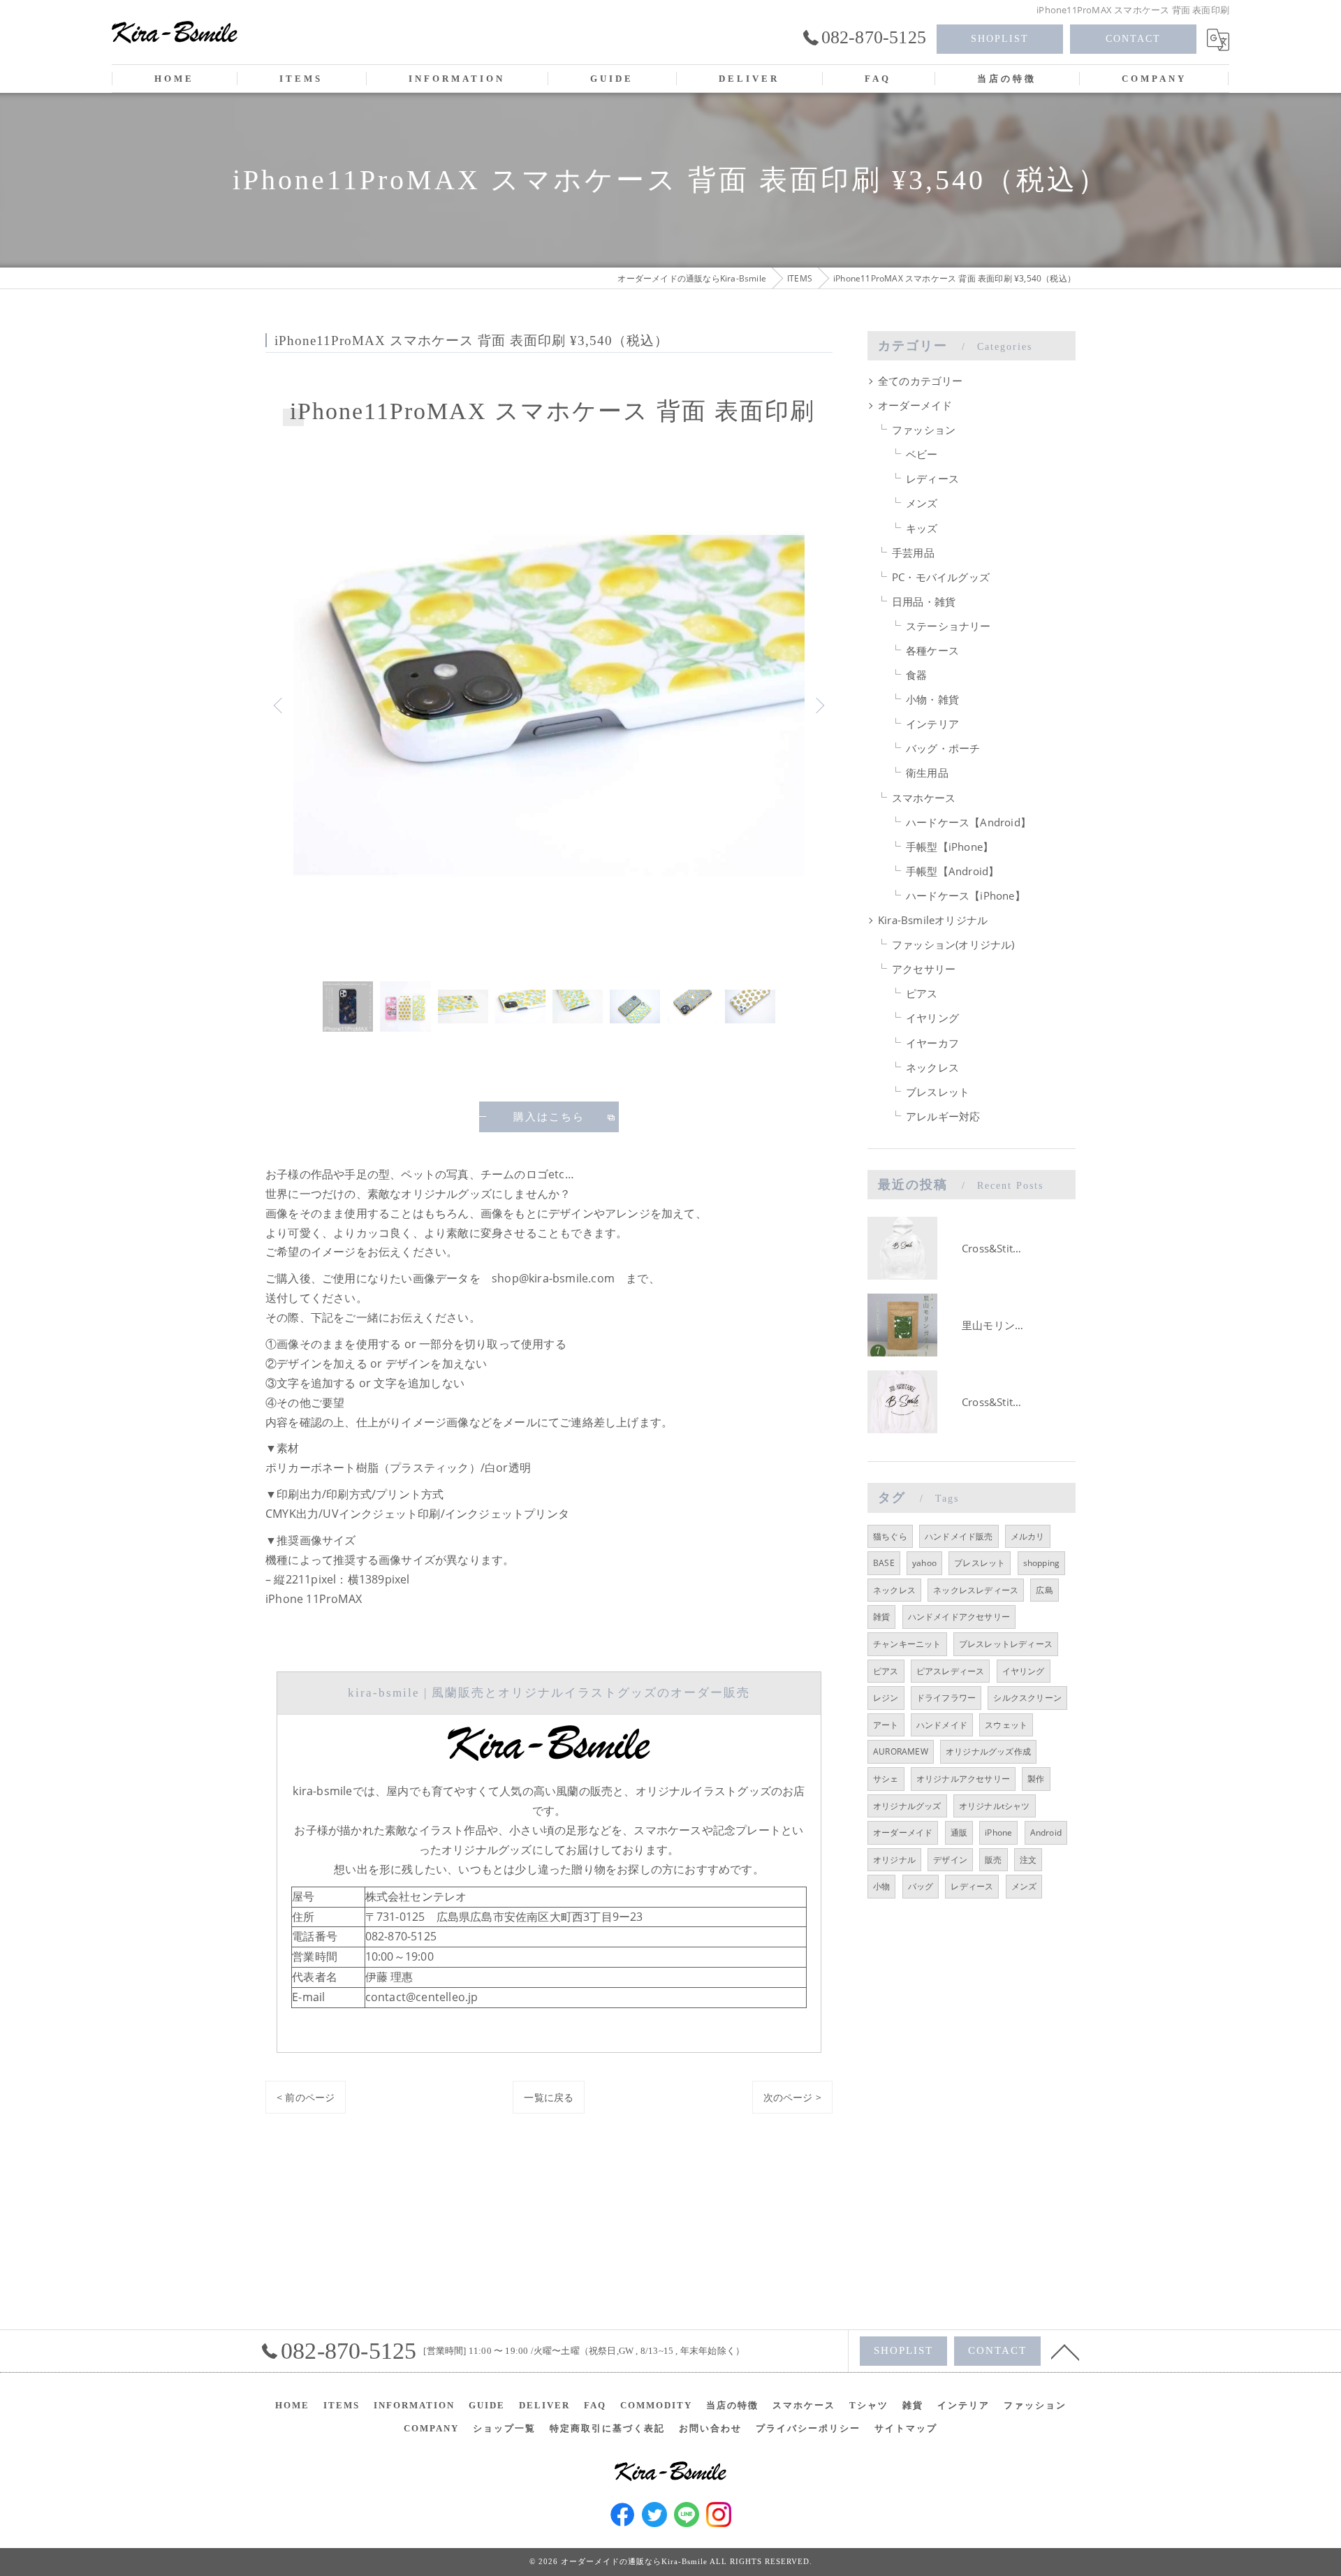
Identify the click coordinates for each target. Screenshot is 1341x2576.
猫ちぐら (890, 1536)
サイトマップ (906, 2428)
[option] (549, 705)
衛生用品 (927, 773)
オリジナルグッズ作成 (988, 1751)
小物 (881, 1886)
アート (886, 1725)
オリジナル (894, 1860)
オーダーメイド (915, 405)
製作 (1036, 1779)
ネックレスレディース (976, 1590)
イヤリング (932, 1018)
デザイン (950, 1860)
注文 (1028, 1860)
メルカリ (1028, 1536)
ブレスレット (938, 1092)
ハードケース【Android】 (968, 822)
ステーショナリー (948, 626)
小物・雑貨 (932, 700)
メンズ (922, 503)
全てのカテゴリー (921, 381)
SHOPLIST (1000, 39)
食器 (916, 675)
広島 (1044, 1590)
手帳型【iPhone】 (950, 847)
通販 (959, 1832)
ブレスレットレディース (1006, 1644)
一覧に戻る (549, 2097)
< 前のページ (306, 2097)
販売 (993, 1860)
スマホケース (924, 798)
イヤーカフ (932, 1043)
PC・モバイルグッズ (941, 577)
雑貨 (881, 1617)
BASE (884, 1563)
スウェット (1006, 1725)
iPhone (998, 1832)
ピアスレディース (951, 1671)
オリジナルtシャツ (995, 1806)
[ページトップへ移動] (1065, 2351)
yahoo (924, 1563)
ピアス (922, 994)
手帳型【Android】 (952, 871)
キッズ (922, 528)
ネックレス (932, 1068)
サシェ (886, 1779)
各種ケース (932, 651)
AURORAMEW (901, 1751)
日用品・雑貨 (924, 602)
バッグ (921, 1886)
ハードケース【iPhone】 (966, 896)
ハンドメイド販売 (959, 1536)
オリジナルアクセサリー (963, 1779)
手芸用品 (913, 553)
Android (1046, 1832)
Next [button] (819, 705)
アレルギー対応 (943, 1117)
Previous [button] (279, 705)
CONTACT (1133, 39)
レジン (886, 1698)
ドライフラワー (946, 1698)
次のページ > (792, 2097)
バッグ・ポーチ (943, 748)
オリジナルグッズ (907, 1806)
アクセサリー (924, 969)
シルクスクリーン (1027, 1698)
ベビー (922, 454)
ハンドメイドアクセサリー (959, 1617)
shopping (1042, 1563)
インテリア (932, 724)
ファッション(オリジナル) (953, 945)
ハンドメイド (942, 1725)
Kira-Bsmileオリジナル (933, 920)
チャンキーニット (907, 1644)
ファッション (924, 430)
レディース (932, 479)
